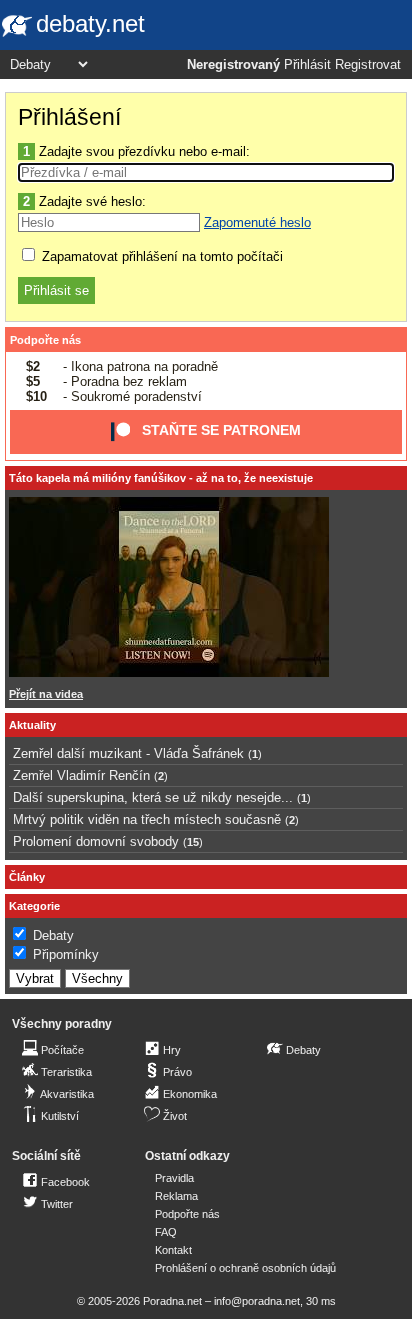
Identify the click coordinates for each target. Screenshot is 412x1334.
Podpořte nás (45, 340)
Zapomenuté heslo (257, 222)
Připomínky (66, 954)
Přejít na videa (46, 694)
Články (27, 877)
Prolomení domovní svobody (96, 841)
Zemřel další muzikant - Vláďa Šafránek (128, 753)
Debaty (53, 935)
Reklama (176, 1196)
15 (193, 842)
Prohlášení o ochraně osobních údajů (245, 1268)
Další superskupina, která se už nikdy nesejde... (153, 797)
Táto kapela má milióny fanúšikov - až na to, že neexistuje (161, 478)
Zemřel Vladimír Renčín (81, 775)
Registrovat (368, 65)
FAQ (166, 1232)
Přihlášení (69, 117)
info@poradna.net (257, 1301)
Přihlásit (307, 65)
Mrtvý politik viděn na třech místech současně (147, 819)
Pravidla (174, 1178)
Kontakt (173, 1250)
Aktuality (32, 725)
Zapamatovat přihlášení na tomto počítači (160, 256)
